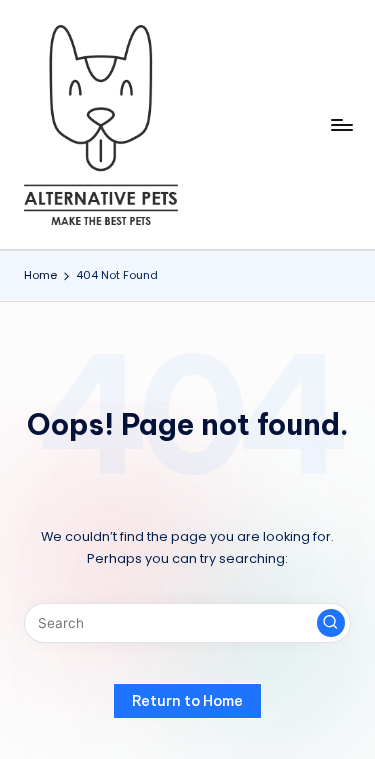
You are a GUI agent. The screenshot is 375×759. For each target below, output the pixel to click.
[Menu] (341, 124)
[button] (331, 623)
